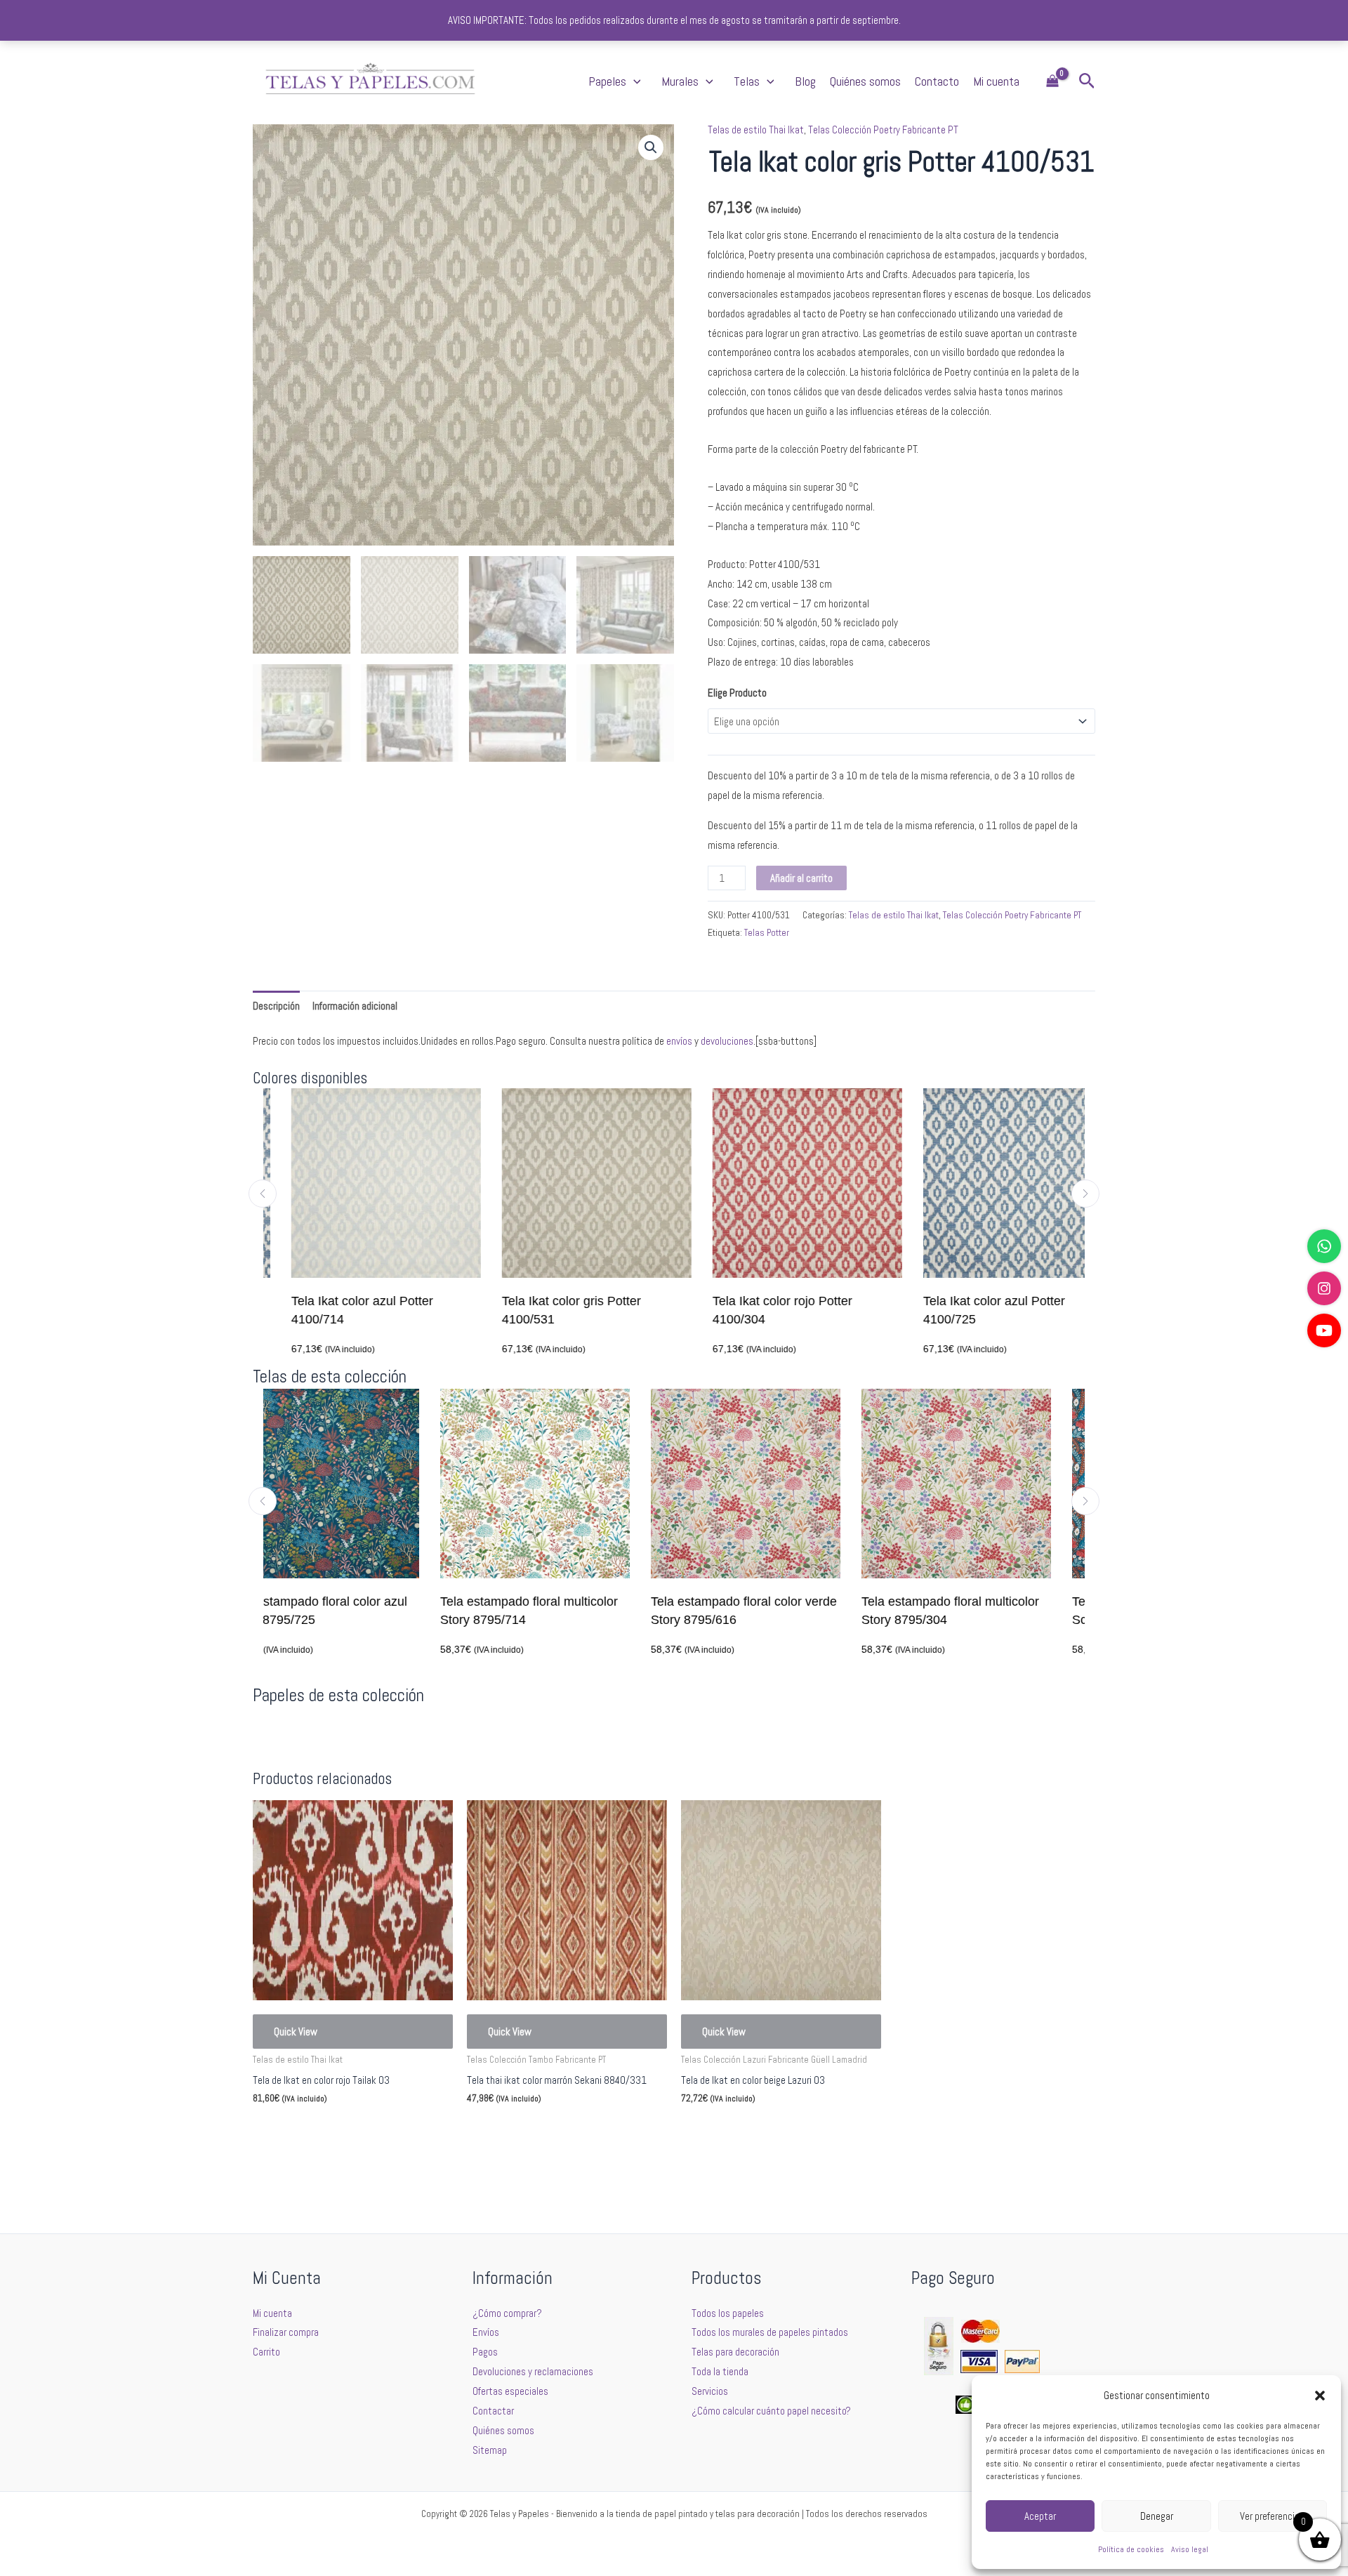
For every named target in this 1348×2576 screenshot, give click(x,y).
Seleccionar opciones (317, 2132)
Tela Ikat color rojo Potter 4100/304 (754, 1310)
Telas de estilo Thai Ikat (756, 130)
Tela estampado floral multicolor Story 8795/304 (780, 1611)
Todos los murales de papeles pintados (770, 2332)
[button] (1320, 2396)
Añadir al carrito (801, 878)
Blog (805, 81)
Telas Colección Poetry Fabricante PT (883, 130)
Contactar (493, 2411)
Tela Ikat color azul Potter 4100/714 (334, 1310)
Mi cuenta (996, 81)
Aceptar (1040, 2516)
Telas (747, 81)
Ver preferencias (1272, 2516)
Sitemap (490, 2450)
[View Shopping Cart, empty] (1052, 82)
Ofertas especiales (510, 2391)
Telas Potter (767, 933)
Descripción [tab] (276, 1006)
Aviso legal (1190, 2549)
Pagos (485, 2352)
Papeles (607, 81)
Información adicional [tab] (355, 1006)
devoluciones (727, 1041)
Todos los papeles (728, 2313)
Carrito (266, 2352)
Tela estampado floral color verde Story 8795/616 (573, 1611)
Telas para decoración (735, 2352)
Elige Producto (737, 693)
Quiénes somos (865, 81)
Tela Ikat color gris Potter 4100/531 (543, 1310)
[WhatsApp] (1324, 1246)
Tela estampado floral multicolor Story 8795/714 (358, 1611)
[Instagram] (1324, 1288)
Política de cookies (1131, 2549)
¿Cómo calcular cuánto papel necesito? (771, 2411)
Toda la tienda (720, 2371)
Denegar (1157, 2516)
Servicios (710, 2391)
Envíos (486, 2332)
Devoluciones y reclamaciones (533, 2371)
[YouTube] (1324, 1330)
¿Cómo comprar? (507, 2313)
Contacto (937, 81)
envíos (679, 1041)
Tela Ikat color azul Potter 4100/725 (966, 1310)
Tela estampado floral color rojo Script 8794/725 (989, 1611)
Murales (680, 81)
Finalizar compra (286, 2332)
